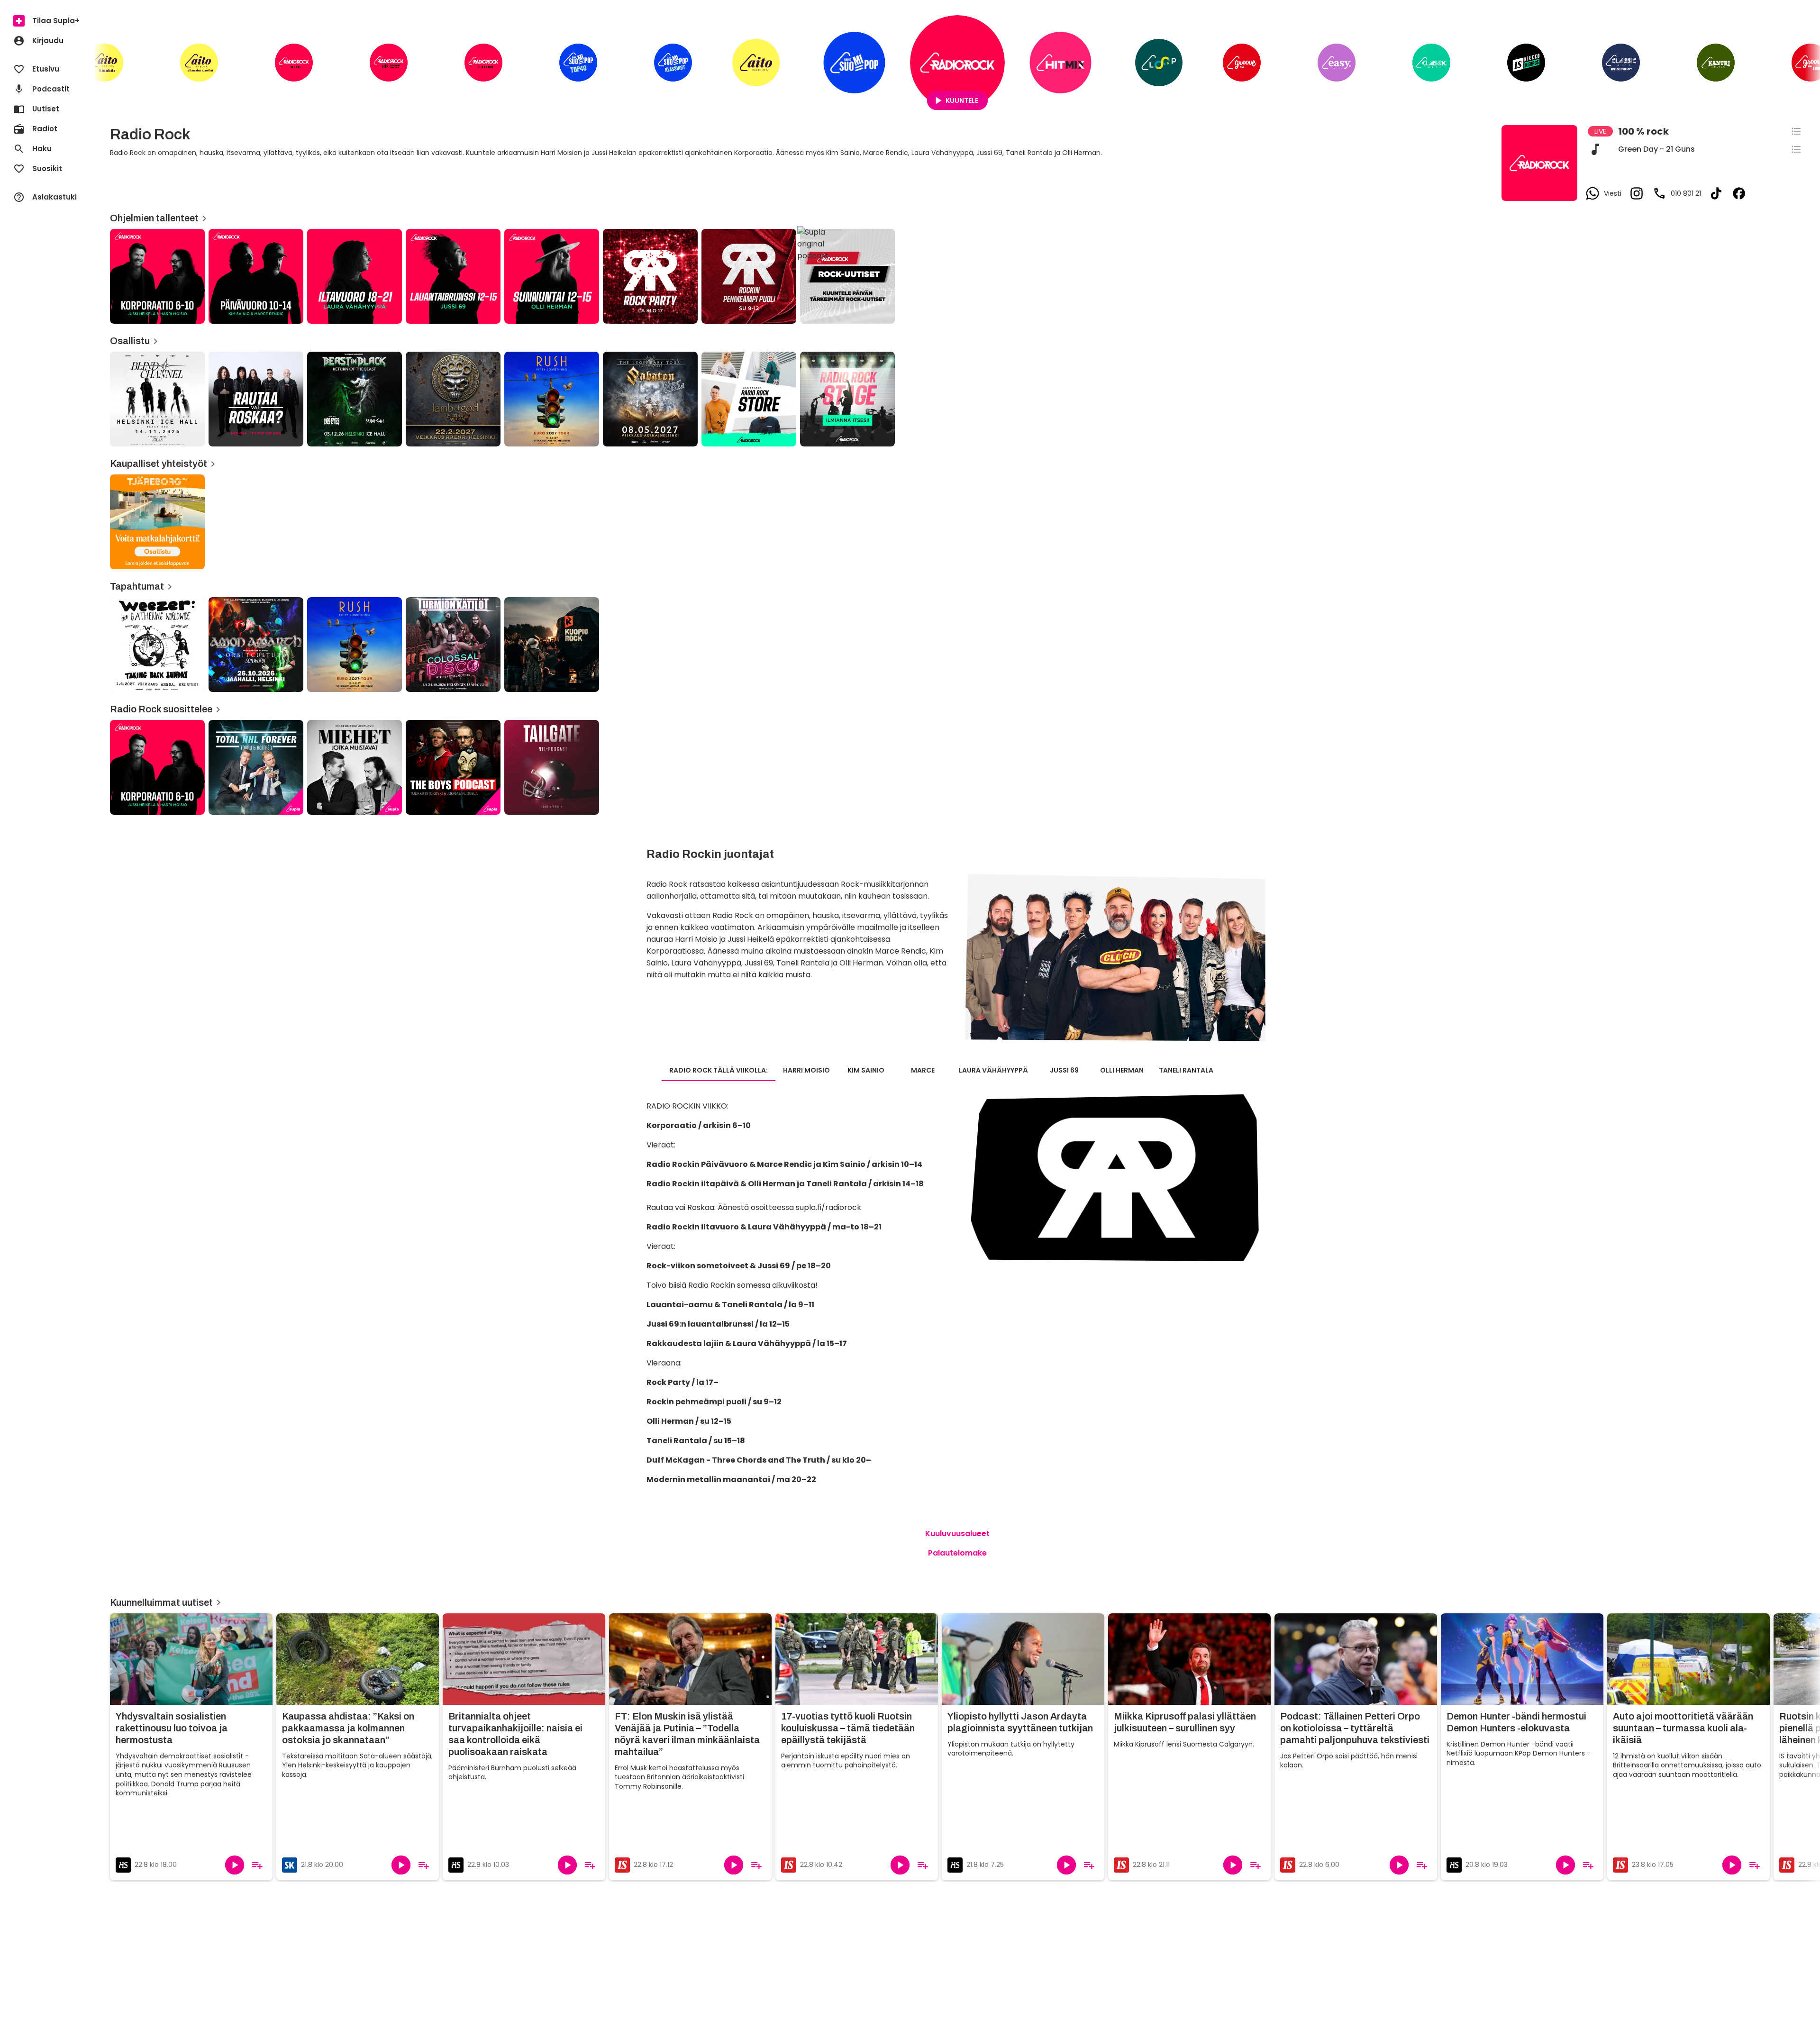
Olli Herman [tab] (1122, 1070)
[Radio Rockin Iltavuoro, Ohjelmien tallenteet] (355, 276)
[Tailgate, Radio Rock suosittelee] (552, 767)
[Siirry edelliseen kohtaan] (110, 66)
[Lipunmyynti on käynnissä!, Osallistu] (157, 399)
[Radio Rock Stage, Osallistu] (847, 399)
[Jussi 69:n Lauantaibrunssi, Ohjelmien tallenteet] (453, 276)
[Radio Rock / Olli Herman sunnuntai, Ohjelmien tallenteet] (552, 276)
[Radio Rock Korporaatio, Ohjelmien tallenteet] (157, 276)
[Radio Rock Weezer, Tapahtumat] (157, 645)
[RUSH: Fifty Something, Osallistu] (552, 399)
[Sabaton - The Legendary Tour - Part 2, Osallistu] (650, 399)
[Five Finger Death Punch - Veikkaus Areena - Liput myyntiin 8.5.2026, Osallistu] (453, 399)
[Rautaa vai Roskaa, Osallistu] (256, 399)
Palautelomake (957, 1553)
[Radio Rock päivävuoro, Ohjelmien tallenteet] (256, 276)
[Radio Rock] (957, 63)
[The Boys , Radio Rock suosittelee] (453, 767)
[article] (650, 276)
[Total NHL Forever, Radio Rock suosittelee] (256, 767)
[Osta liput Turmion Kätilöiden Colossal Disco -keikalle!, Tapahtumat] (453, 645)
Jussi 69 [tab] (1064, 1070)
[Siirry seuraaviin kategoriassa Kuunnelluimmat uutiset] (1805, 1748)
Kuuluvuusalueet (957, 1533)
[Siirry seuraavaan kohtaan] (1805, 66)
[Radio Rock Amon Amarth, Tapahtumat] (256, 645)
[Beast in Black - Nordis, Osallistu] (355, 399)
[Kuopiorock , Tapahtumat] (552, 645)
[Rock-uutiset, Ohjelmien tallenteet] (847, 276)
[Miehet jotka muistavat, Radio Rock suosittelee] (355, 767)
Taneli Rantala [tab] (1186, 1070)
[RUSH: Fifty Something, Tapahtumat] (355, 645)
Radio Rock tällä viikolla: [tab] (719, 1070)
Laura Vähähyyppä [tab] (993, 1070)
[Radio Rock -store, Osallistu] (749, 399)
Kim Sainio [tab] (866, 1070)
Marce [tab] (923, 1070)
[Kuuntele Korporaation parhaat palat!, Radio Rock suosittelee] (157, 767)
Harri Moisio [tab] (806, 1070)
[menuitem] (47, 21)
